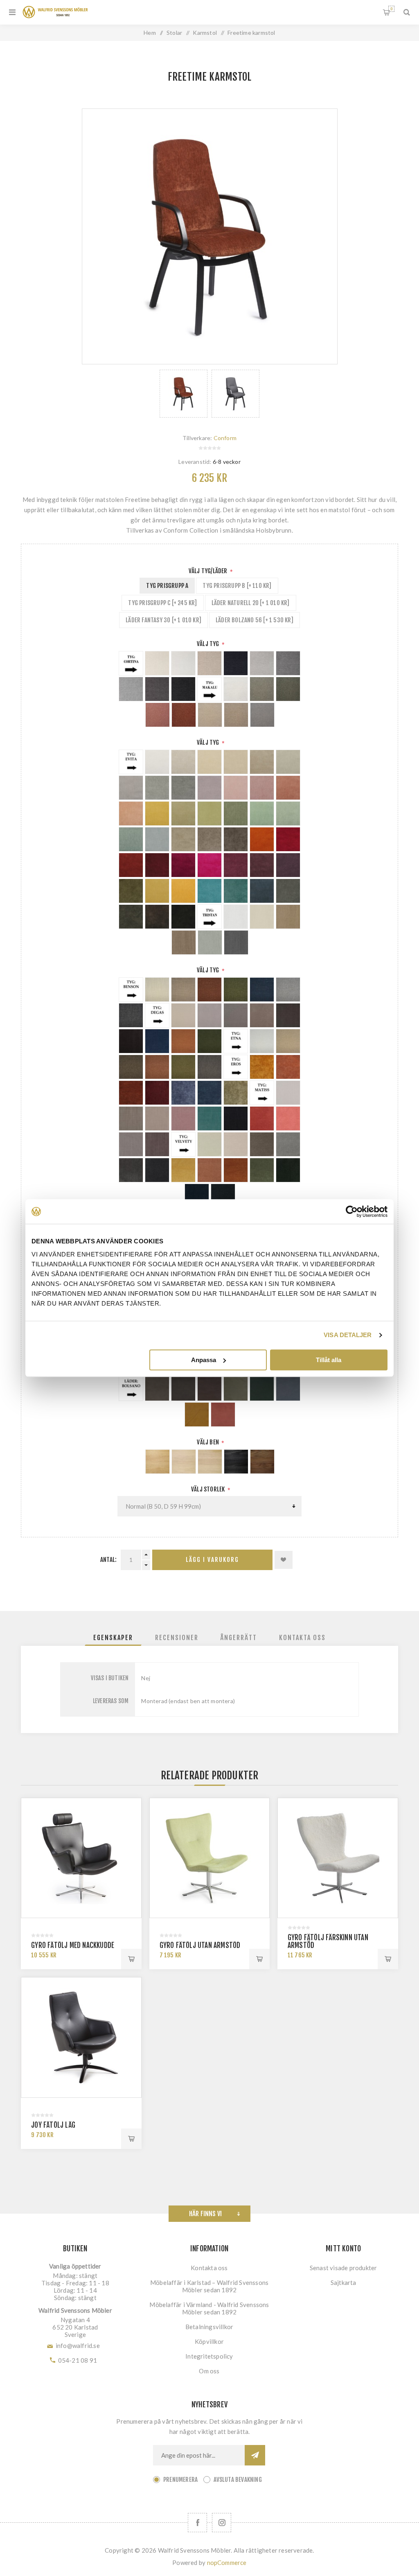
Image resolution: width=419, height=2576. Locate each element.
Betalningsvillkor (209, 2327)
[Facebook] (197, 2523)
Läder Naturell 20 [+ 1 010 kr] (251, 603)
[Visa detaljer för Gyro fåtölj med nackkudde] (81, 1858)
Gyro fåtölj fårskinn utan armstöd (328, 1941)
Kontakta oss (302, 1638)
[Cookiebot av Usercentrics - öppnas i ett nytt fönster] (352, 1211)
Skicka (255, 2455)
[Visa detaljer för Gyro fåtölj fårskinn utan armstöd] (338, 1858)
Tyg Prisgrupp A (167, 586)
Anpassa (204, 1360)
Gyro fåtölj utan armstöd (200, 1945)
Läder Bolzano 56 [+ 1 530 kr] (255, 620)
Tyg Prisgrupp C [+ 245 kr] (162, 603)
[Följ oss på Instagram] (222, 2523)
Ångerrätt (239, 1638)
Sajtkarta (344, 2282)
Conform (225, 438)
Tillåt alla (329, 1360)
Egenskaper (113, 1638)
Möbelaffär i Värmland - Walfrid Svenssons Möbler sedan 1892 (209, 2308)
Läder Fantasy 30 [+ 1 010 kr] (163, 620)
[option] (184, 394)
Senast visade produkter (344, 2268)
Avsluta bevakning (238, 2480)
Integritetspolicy (209, 2356)
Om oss (209, 2371)
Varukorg (391, 9)
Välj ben (208, 1442)
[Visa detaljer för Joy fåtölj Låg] (81, 2037)
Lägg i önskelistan (284, 1560)
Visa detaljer (348, 1335)
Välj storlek (209, 1489)
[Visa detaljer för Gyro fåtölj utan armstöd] (210, 1858)
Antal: (108, 1560)
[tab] (113, 1638)
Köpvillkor (209, 2341)
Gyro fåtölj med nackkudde (73, 1945)
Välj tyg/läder (209, 571)
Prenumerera (180, 2480)
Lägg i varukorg (212, 1560)
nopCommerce (227, 2562)
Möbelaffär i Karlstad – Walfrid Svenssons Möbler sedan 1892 (209, 2286)
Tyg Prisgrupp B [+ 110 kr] (237, 586)
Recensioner (177, 1638)
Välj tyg (209, 644)
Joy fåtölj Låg (53, 2125)
